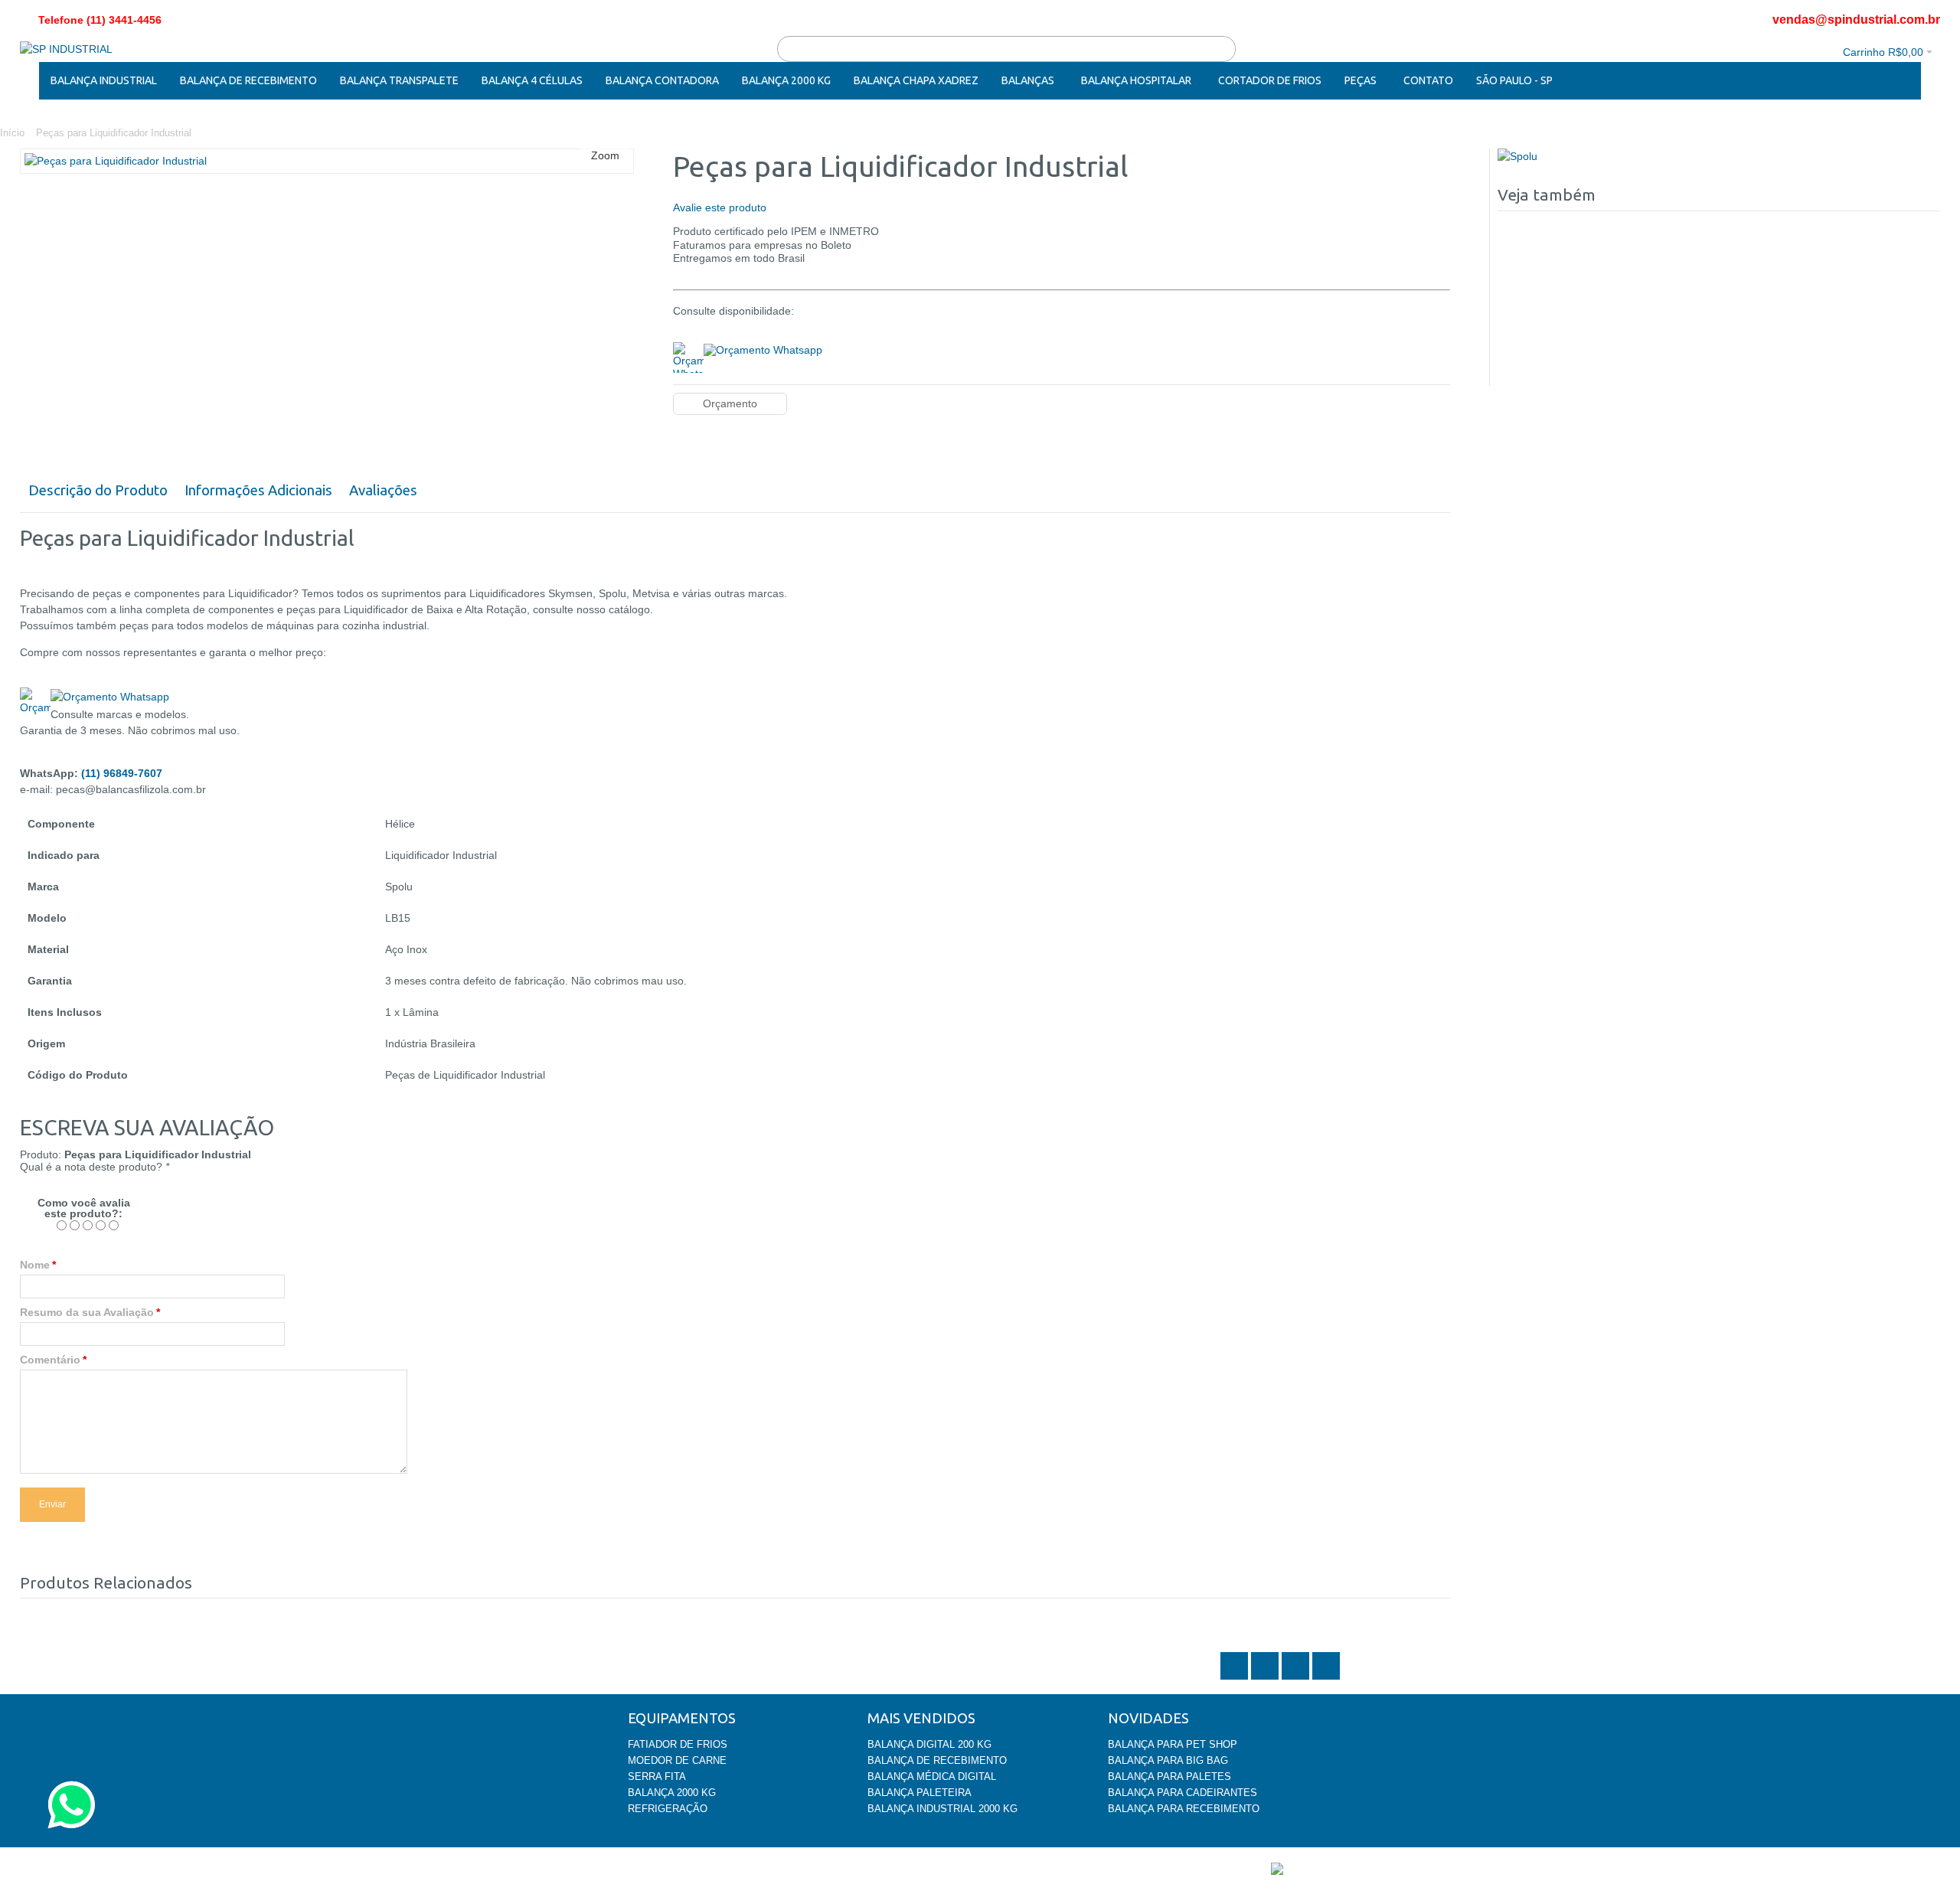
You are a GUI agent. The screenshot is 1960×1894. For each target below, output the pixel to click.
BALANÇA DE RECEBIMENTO (937, 1760)
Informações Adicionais (258, 490)
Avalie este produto (720, 207)
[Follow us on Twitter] (1236, 1678)
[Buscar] (1223, 49)
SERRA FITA (657, 1776)
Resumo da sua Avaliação (87, 1312)
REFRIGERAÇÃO (668, 1809)
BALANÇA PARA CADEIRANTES (1183, 1793)
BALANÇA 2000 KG (672, 1793)
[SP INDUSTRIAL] (66, 49)
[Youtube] (1326, 1678)
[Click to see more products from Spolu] (1719, 157)
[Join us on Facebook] (1266, 1678)
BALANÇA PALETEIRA (920, 1793)
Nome (35, 1265)
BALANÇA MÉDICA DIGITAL (932, 1776)
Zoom (605, 155)
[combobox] (1006, 49)
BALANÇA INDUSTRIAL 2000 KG (942, 1809)
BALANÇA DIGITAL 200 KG (929, 1744)
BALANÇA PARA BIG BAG (1168, 1760)
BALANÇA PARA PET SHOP (1173, 1744)
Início (12, 133)
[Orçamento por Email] (763, 348)
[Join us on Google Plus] (1297, 1678)
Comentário (50, 1360)
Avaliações (383, 490)
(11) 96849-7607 (122, 773)
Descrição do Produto (98, 490)
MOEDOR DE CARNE (677, 1760)
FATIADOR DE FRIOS (678, 1744)
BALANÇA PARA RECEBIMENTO (1184, 1809)
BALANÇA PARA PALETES (1169, 1776)
